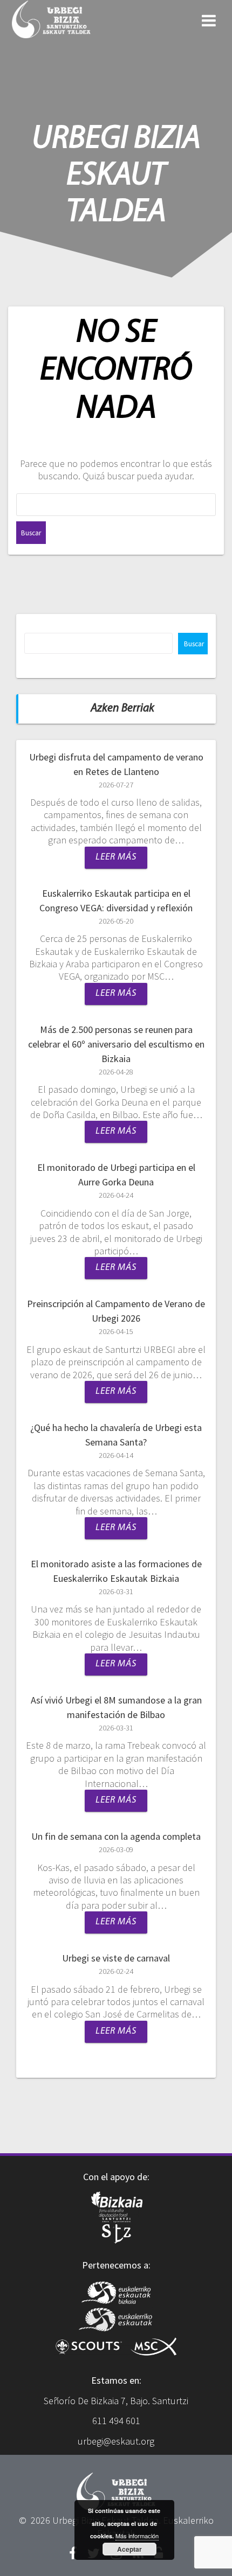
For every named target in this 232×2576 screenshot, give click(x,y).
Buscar (194, 644)
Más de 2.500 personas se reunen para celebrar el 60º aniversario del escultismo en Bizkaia (116, 1044)
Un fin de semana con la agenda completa (116, 1836)
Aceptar (129, 2549)
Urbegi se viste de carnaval (116, 1958)
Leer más (116, 857)
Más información (137, 2536)
